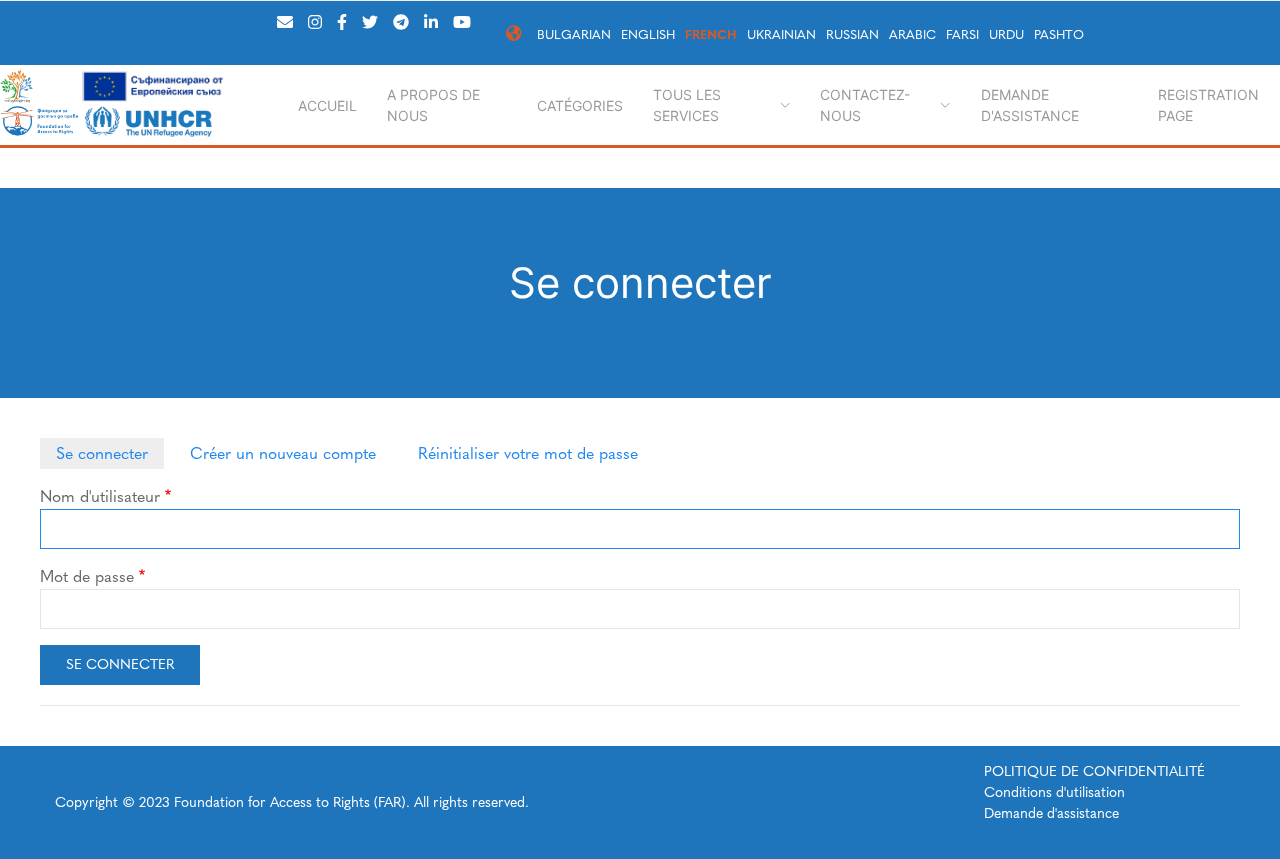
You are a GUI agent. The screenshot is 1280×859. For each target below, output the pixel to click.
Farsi (962, 34)
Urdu (1006, 34)
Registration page (1208, 105)
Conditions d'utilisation (1054, 792)
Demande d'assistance (1030, 105)
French (711, 34)
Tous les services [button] (687, 105)
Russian (852, 34)
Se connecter (102, 453)
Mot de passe (87, 576)
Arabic (912, 34)
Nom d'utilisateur (100, 496)
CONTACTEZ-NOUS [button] (865, 105)
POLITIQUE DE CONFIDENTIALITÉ (1094, 771)
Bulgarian (574, 34)
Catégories (580, 105)
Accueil (327, 105)
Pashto (1059, 34)
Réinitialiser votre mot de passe (528, 453)
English (648, 34)
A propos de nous (433, 105)
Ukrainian (781, 34)
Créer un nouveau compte (283, 453)
